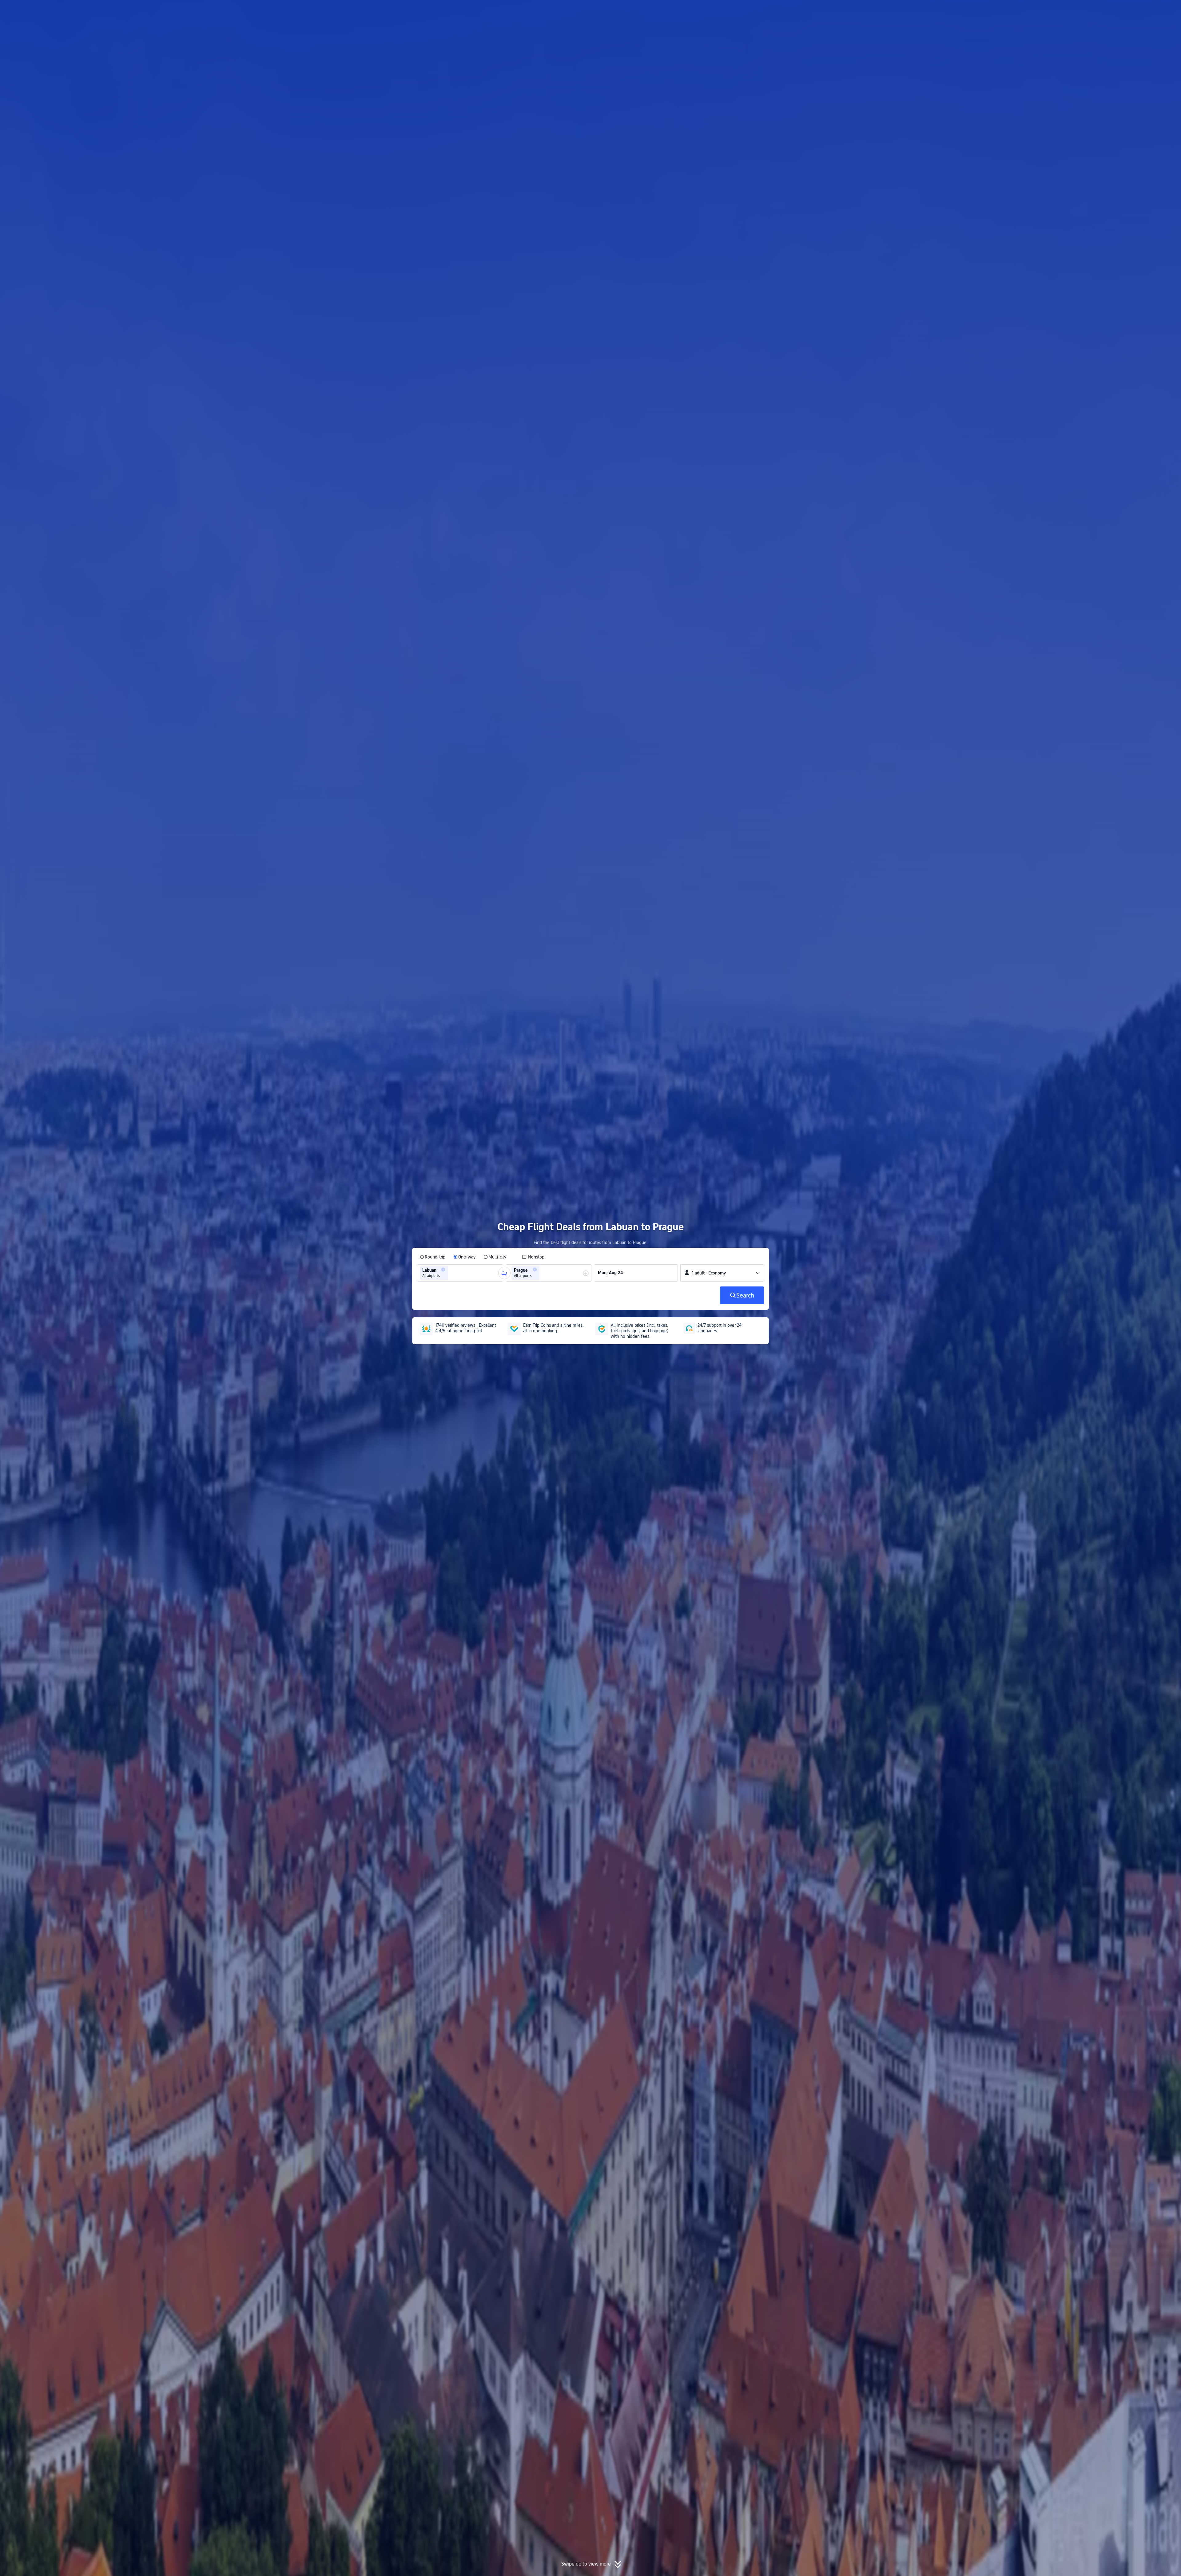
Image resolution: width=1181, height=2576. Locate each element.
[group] (460, 1273)
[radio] (433, 1257)
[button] (845, 10)
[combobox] (451, 1273)
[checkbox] (533, 1257)
